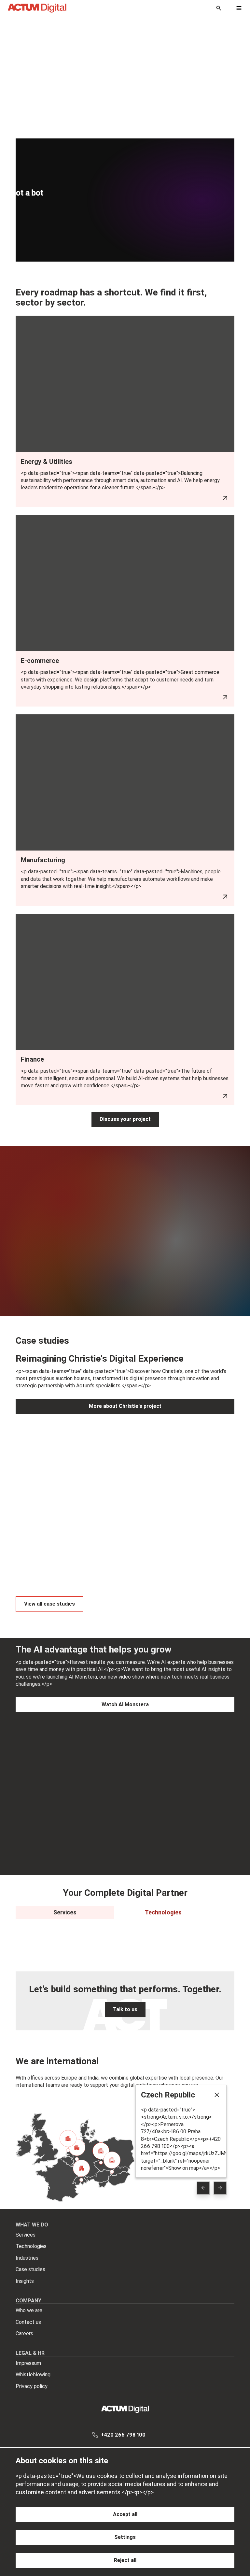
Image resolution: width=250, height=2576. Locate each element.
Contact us (28, 2322)
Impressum (28, 2363)
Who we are (29, 2310)
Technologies (31, 2246)
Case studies (30, 2269)
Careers (24, 2333)
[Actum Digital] (37, 8)
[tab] (65, 1912)
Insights (25, 2281)
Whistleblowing (33, 2375)
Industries (27, 2258)
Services (26, 2235)
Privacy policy (32, 2386)
